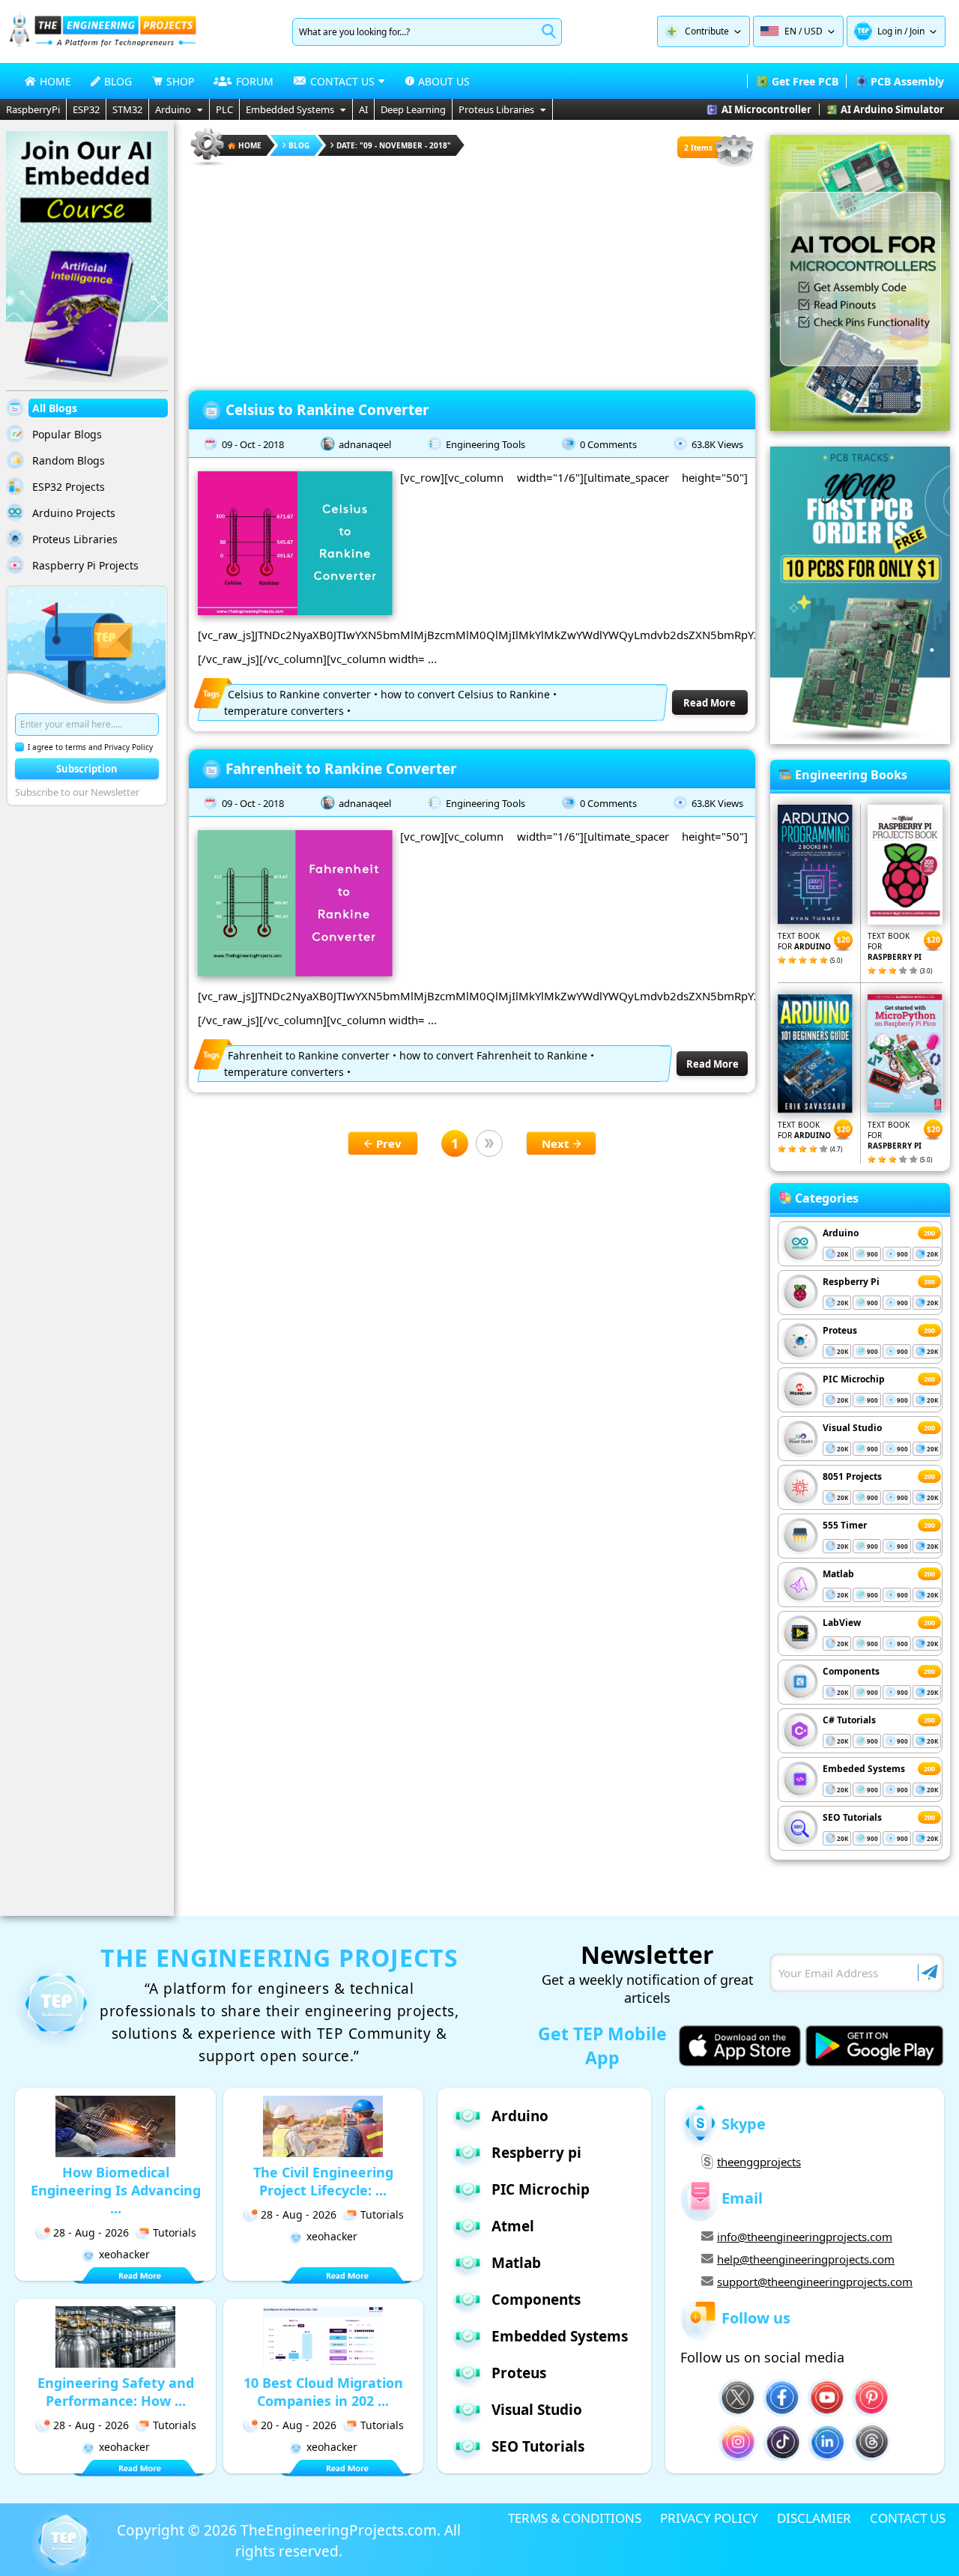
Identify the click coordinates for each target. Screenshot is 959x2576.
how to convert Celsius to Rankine (465, 694)
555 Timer (845, 1525)
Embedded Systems (290, 109)
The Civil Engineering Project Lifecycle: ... (323, 2181)
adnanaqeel (365, 444)
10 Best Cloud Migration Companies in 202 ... (323, 2392)
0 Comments (608, 444)
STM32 (127, 109)
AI (363, 109)
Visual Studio (852, 1428)
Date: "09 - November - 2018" (394, 145)
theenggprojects (759, 2162)
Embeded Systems (864, 1769)
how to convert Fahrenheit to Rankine (493, 1055)
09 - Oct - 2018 (253, 444)
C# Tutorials (849, 1720)
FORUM (255, 81)
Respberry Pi (851, 1282)
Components (851, 1671)
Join (917, 31)
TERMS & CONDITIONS (575, 2518)
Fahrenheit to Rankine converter (309, 1055)
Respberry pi (536, 2153)
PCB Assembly (907, 81)
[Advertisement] (472, 273)
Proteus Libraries (496, 109)
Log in (890, 31)
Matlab (838, 1574)
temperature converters (284, 711)
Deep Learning (413, 109)
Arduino (173, 109)
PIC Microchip (854, 1379)
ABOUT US (444, 81)
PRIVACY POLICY (709, 2518)
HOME (55, 81)
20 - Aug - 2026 (299, 2425)
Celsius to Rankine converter (299, 694)
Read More (710, 703)
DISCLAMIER (814, 2518)
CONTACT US (908, 2518)
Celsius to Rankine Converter (327, 410)
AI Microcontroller (766, 109)
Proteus (840, 1330)
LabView (842, 1623)
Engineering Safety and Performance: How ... (116, 2392)
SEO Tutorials (852, 1817)
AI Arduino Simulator (892, 109)
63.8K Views (717, 444)
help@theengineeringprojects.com (806, 2259)
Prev (389, 1143)
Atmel (513, 2226)
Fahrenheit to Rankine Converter (341, 769)
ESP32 (86, 109)
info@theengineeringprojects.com (805, 2237)
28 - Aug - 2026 (91, 2232)
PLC (224, 109)
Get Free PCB (805, 81)
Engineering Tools (485, 444)
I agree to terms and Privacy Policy (90, 747)
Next (556, 1143)
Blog (299, 145)
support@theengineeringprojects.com (815, 2282)
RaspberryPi (33, 109)
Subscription (87, 769)
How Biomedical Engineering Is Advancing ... (116, 2190)
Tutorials (175, 2232)
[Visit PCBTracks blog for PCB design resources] (860, 740)
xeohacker (124, 2254)
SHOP (180, 81)
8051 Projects (852, 1476)
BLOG (118, 81)
